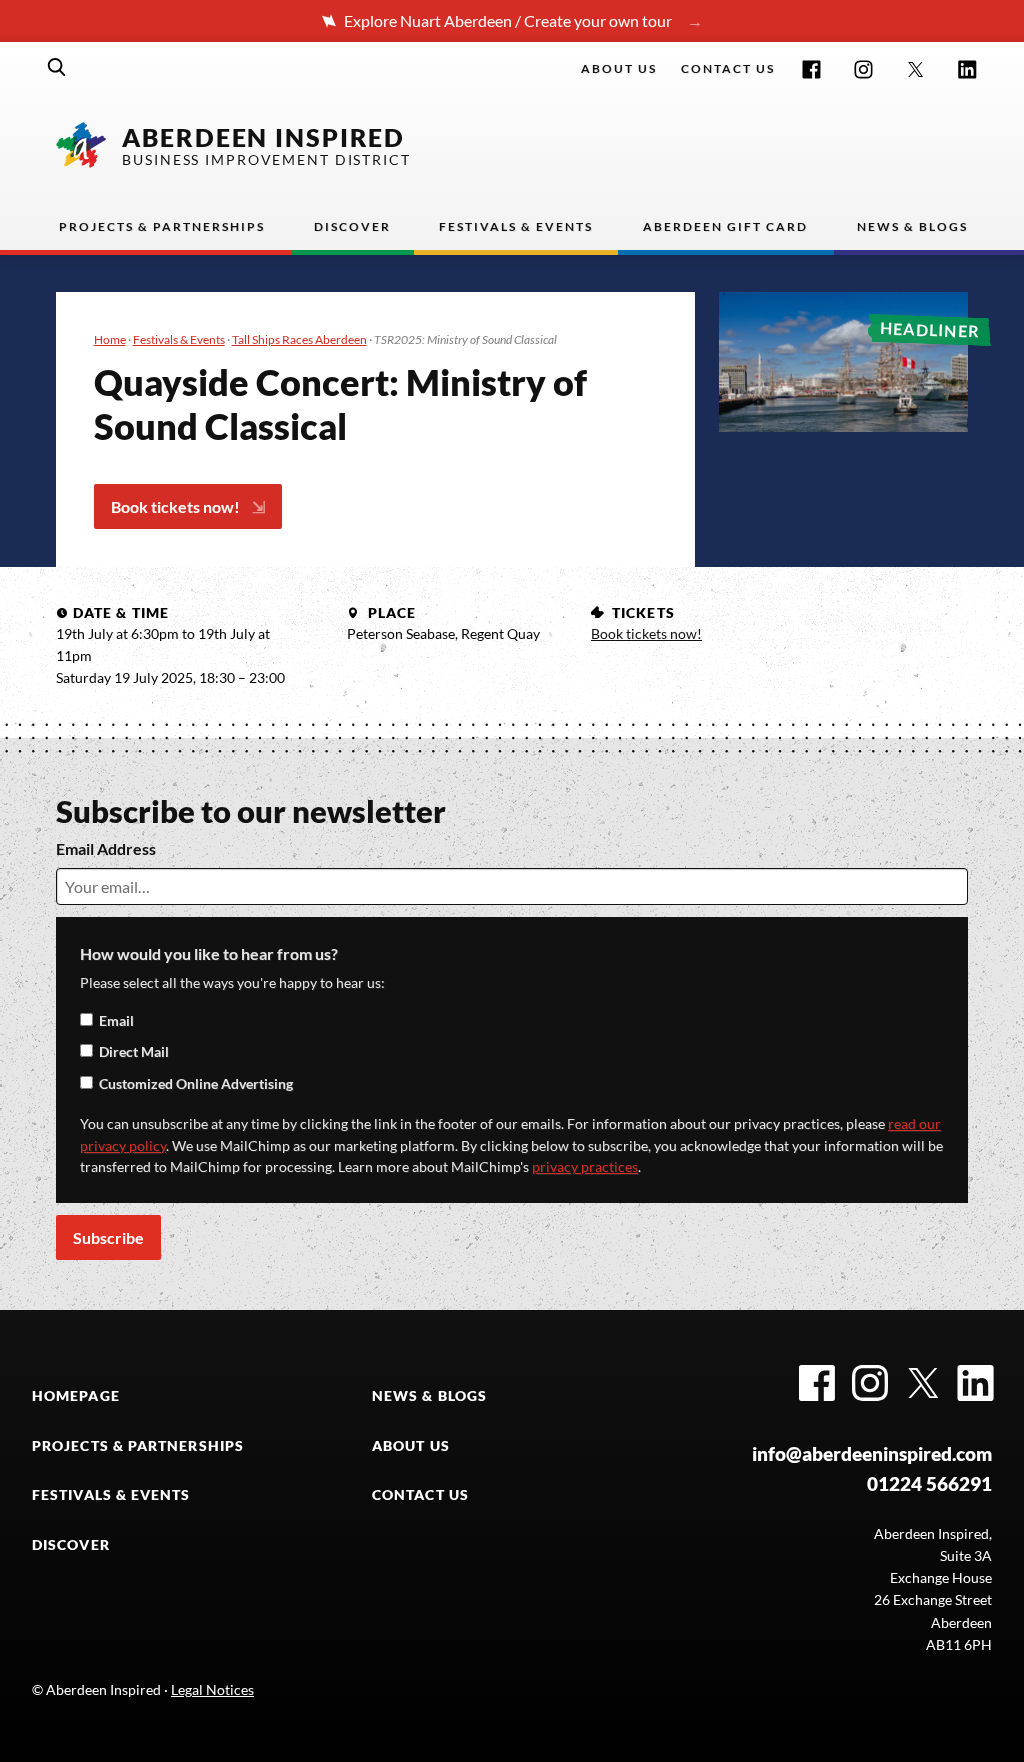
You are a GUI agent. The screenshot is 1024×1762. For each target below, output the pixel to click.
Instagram (863, 69)
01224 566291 (929, 1483)
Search (57, 67)
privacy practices (585, 1167)
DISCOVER (71, 1545)
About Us (619, 68)
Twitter (915, 69)
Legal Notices (212, 1690)
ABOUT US (411, 1446)
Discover (352, 226)
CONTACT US (420, 1495)
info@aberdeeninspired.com (872, 1453)
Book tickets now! (175, 506)
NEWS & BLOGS (429, 1396)
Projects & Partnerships (162, 226)
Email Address (106, 848)
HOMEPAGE (76, 1396)
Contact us (728, 68)
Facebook (811, 69)
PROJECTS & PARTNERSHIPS (138, 1446)
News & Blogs (912, 226)
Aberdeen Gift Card (725, 226)
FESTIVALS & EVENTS (111, 1495)
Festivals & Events (516, 226)
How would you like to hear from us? (209, 953)
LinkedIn (967, 69)
